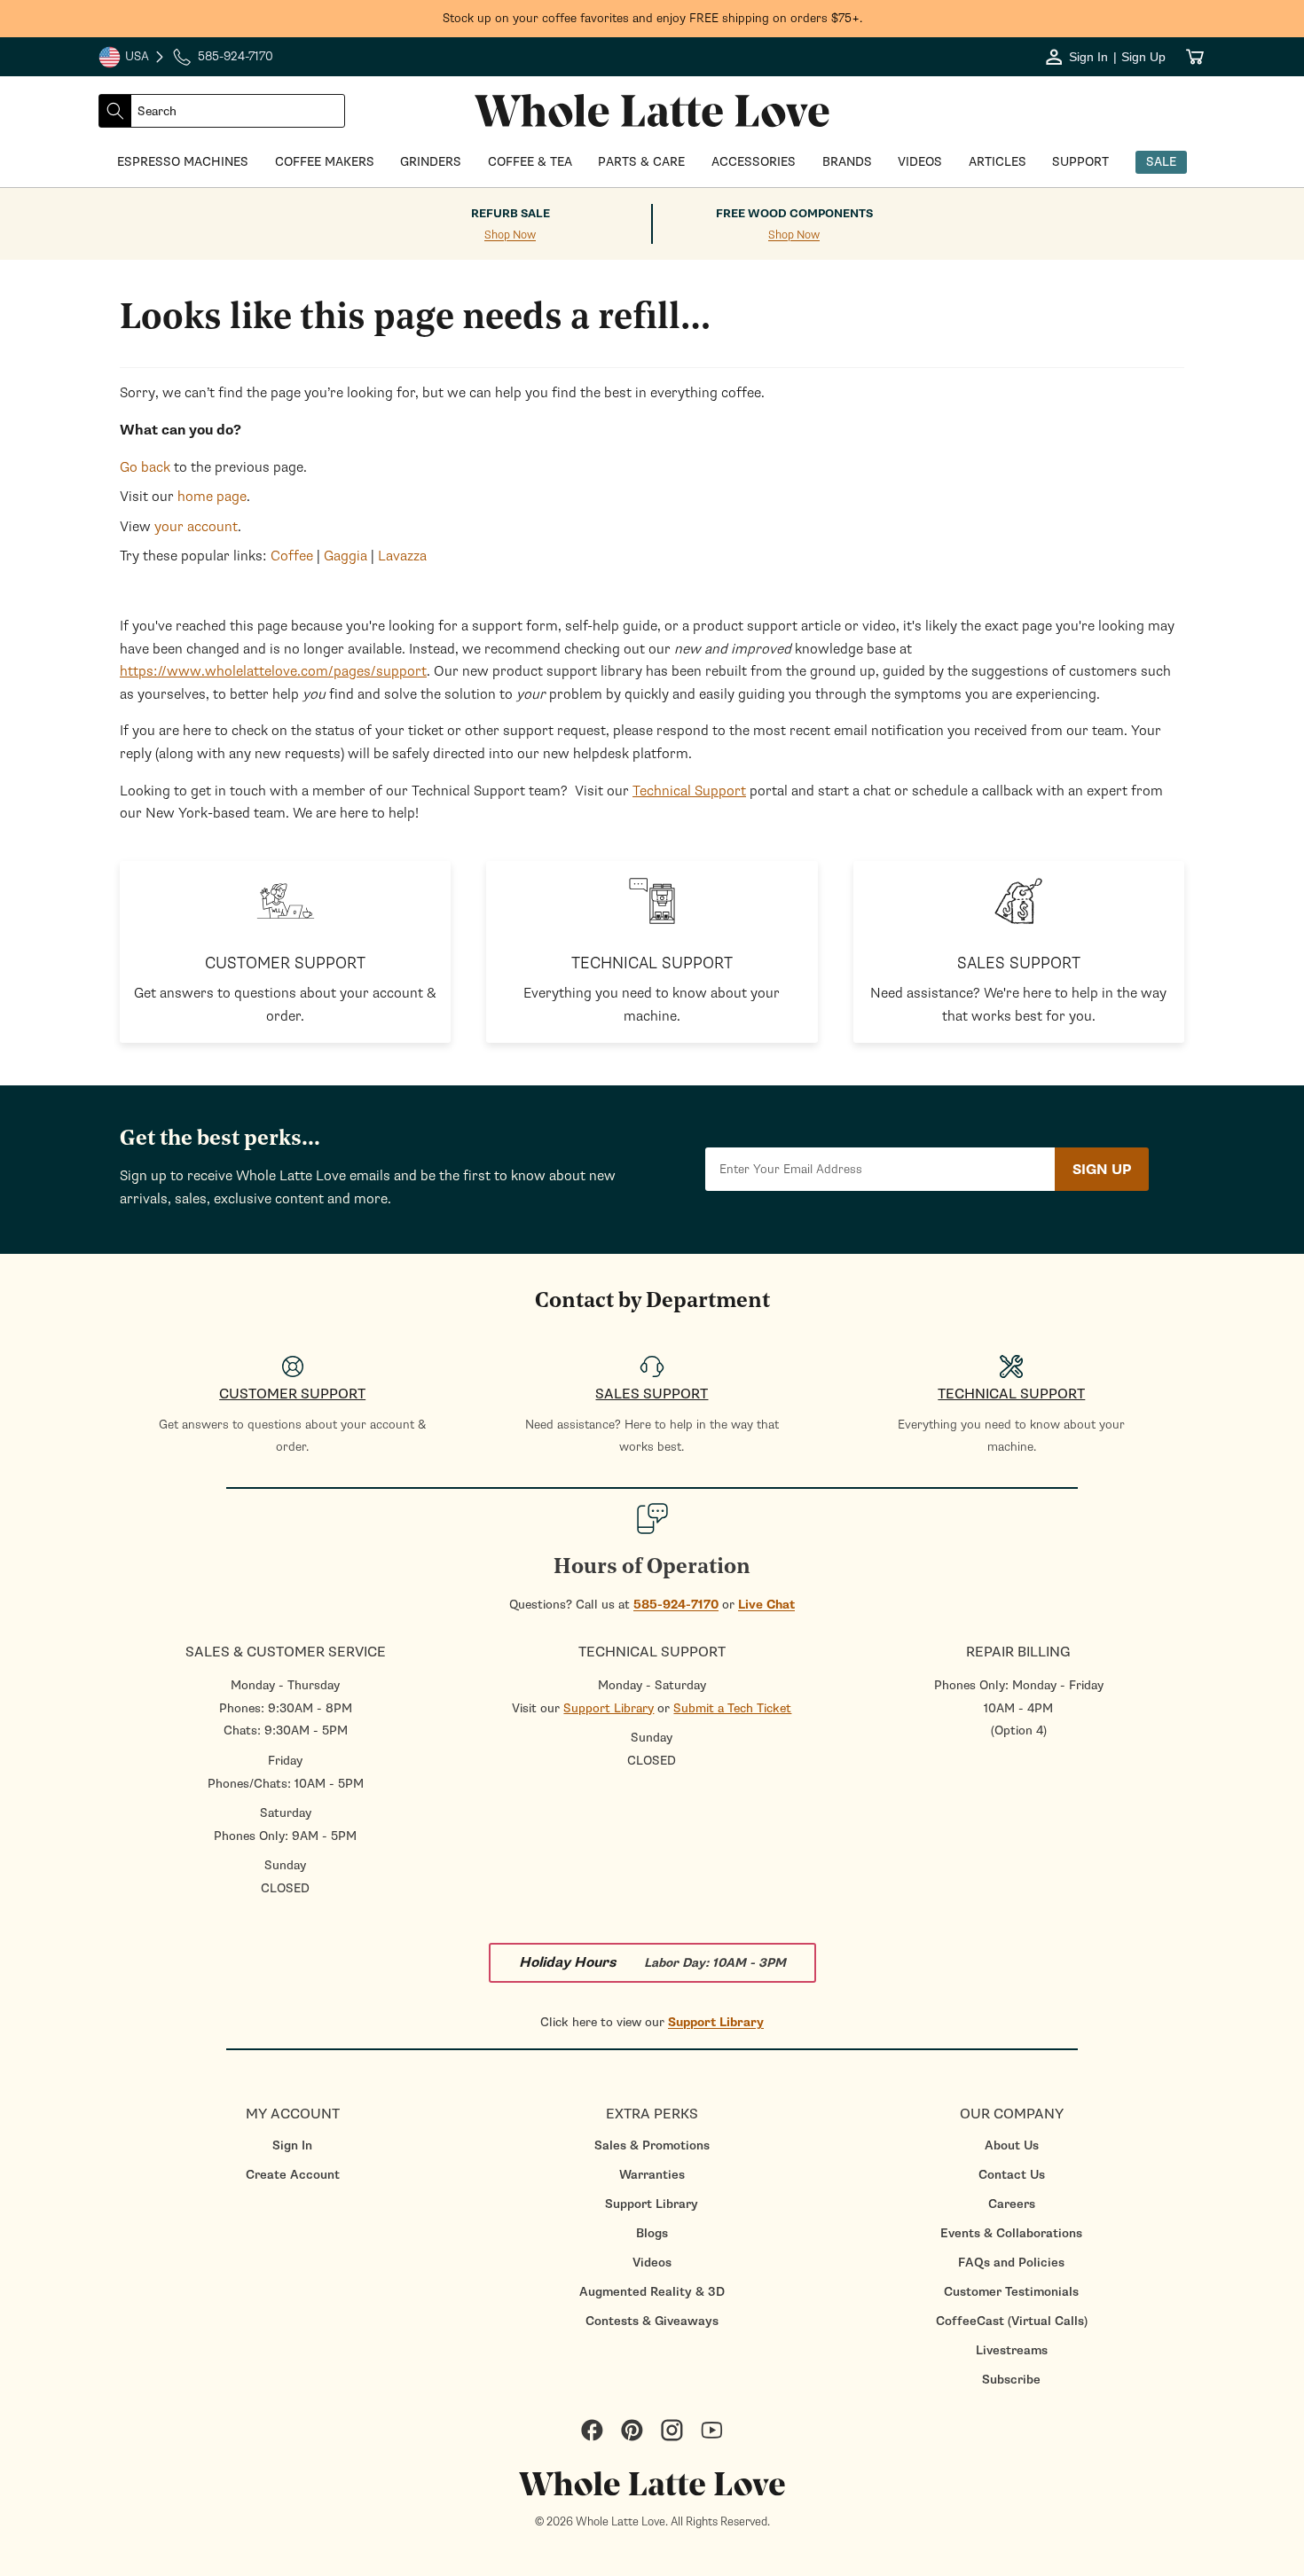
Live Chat (766, 1605)
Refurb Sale (511, 214)
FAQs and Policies (1011, 2263)
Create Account (293, 2175)
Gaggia (346, 556)
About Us (1012, 2145)
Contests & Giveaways (652, 2321)
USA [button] (132, 59)
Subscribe (1011, 2380)
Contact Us (1012, 2175)
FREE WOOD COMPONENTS (794, 214)
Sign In (292, 2145)
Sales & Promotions (652, 2145)
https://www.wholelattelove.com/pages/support (273, 671)
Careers (1012, 2204)
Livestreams (1012, 2350)
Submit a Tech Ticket (732, 1708)
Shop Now (510, 235)
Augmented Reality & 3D (652, 2292)
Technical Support (689, 791)
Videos (652, 2263)
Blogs (652, 2233)
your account (196, 527)
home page (212, 497)
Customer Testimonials (1011, 2292)
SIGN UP (1102, 1170)
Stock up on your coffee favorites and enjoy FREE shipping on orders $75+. (652, 18)
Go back (145, 467)
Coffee (292, 556)
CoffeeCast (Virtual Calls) (1012, 2321)
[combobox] (238, 111)
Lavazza (402, 556)
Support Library (609, 1708)
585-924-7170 (676, 1605)
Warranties (652, 2175)
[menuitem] (292, 2145)
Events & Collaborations (1011, 2233)
